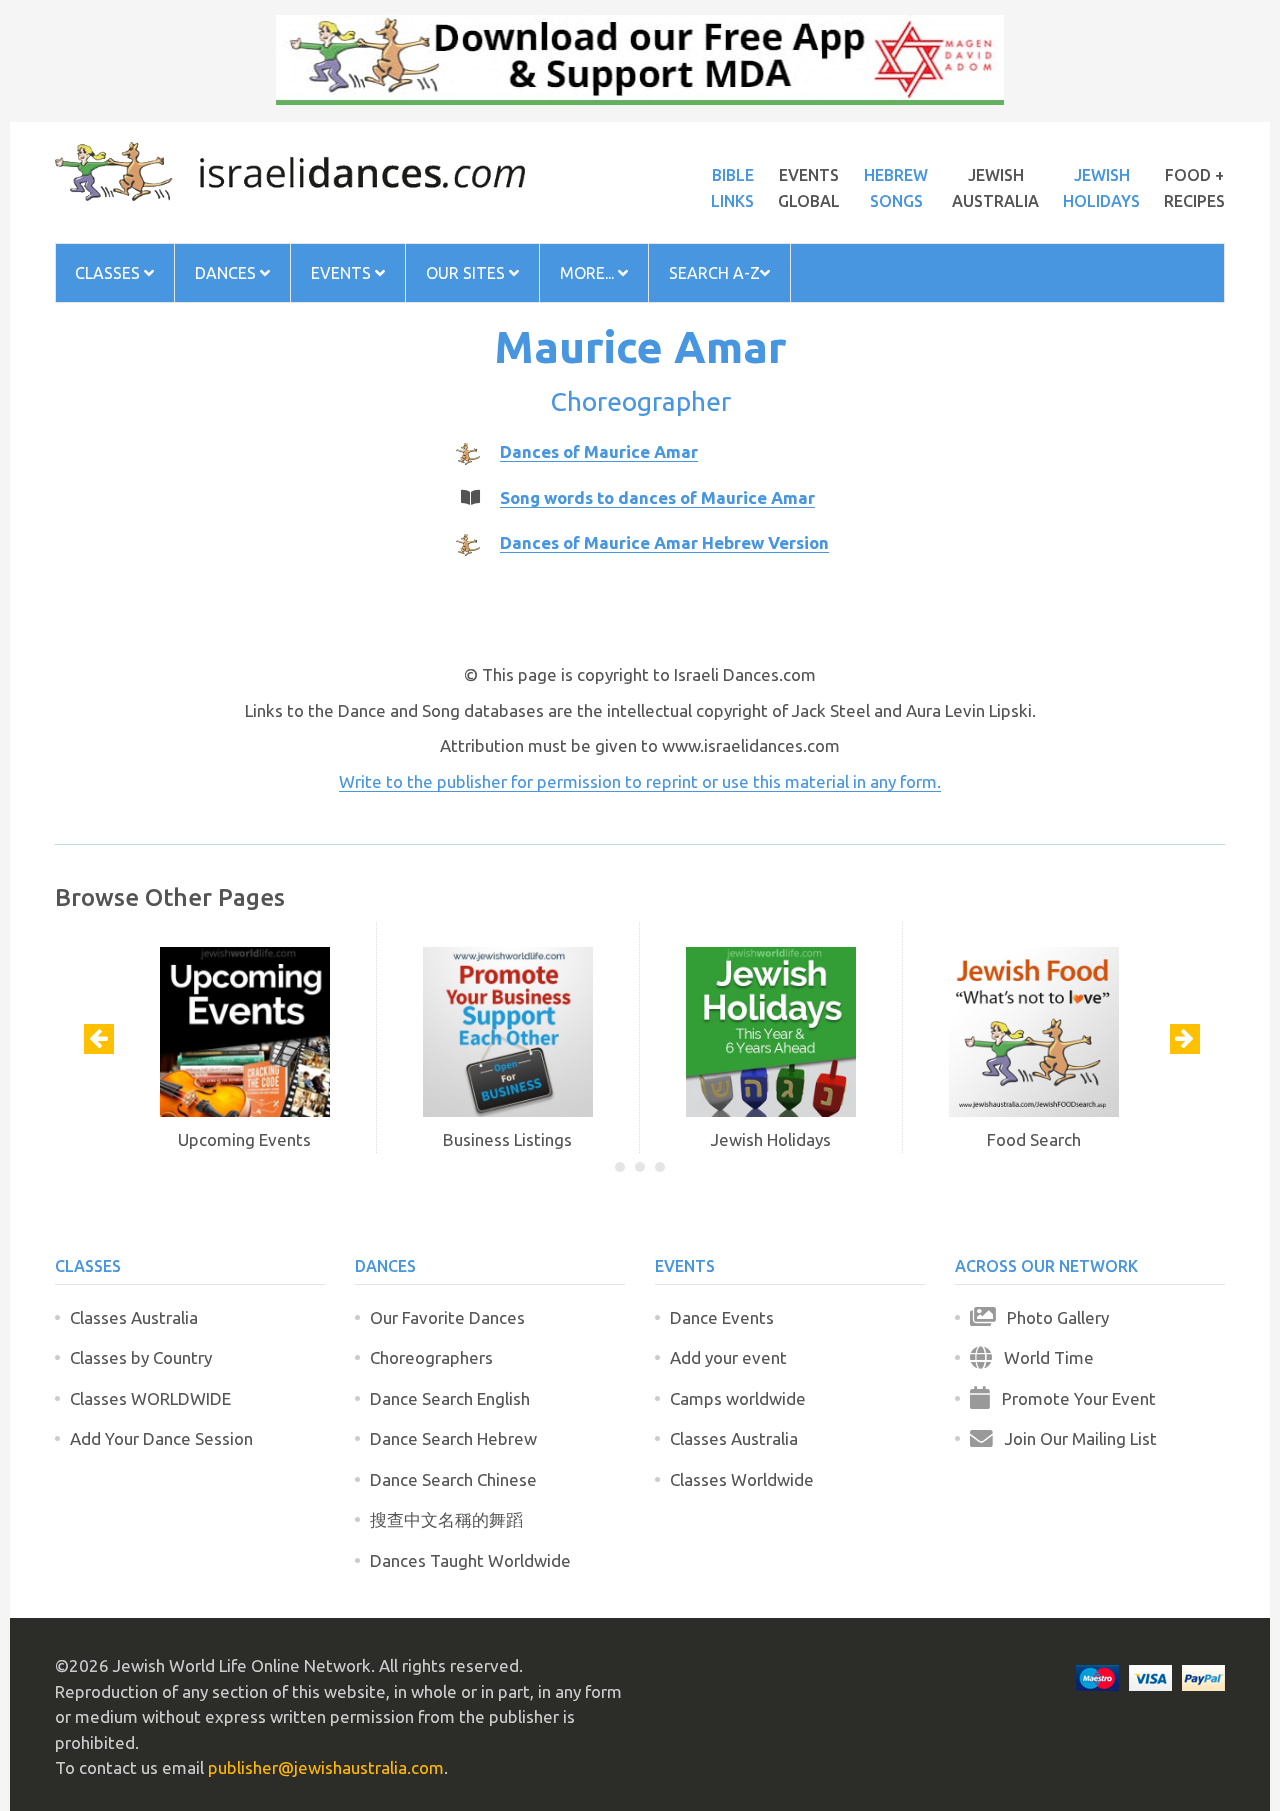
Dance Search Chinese (453, 1479)
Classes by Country (141, 1357)
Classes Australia (134, 1317)
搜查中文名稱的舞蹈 (446, 1519)
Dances (227, 273)
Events (343, 273)
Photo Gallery (1052, 1317)
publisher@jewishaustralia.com (326, 1767)
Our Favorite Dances (447, 1317)
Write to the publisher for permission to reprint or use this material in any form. (640, 781)
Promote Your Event (1073, 1398)
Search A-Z (714, 273)
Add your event (728, 1357)
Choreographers (431, 1357)
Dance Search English (450, 1398)
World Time (1043, 1357)
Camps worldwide (738, 1398)
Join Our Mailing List (1075, 1438)
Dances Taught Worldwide (470, 1560)
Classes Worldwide (742, 1479)
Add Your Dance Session (161, 1438)
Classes (109, 273)
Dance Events (722, 1317)
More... (589, 273)
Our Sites (467, 273)
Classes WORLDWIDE (150, 1398)
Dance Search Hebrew (453, 1438)
